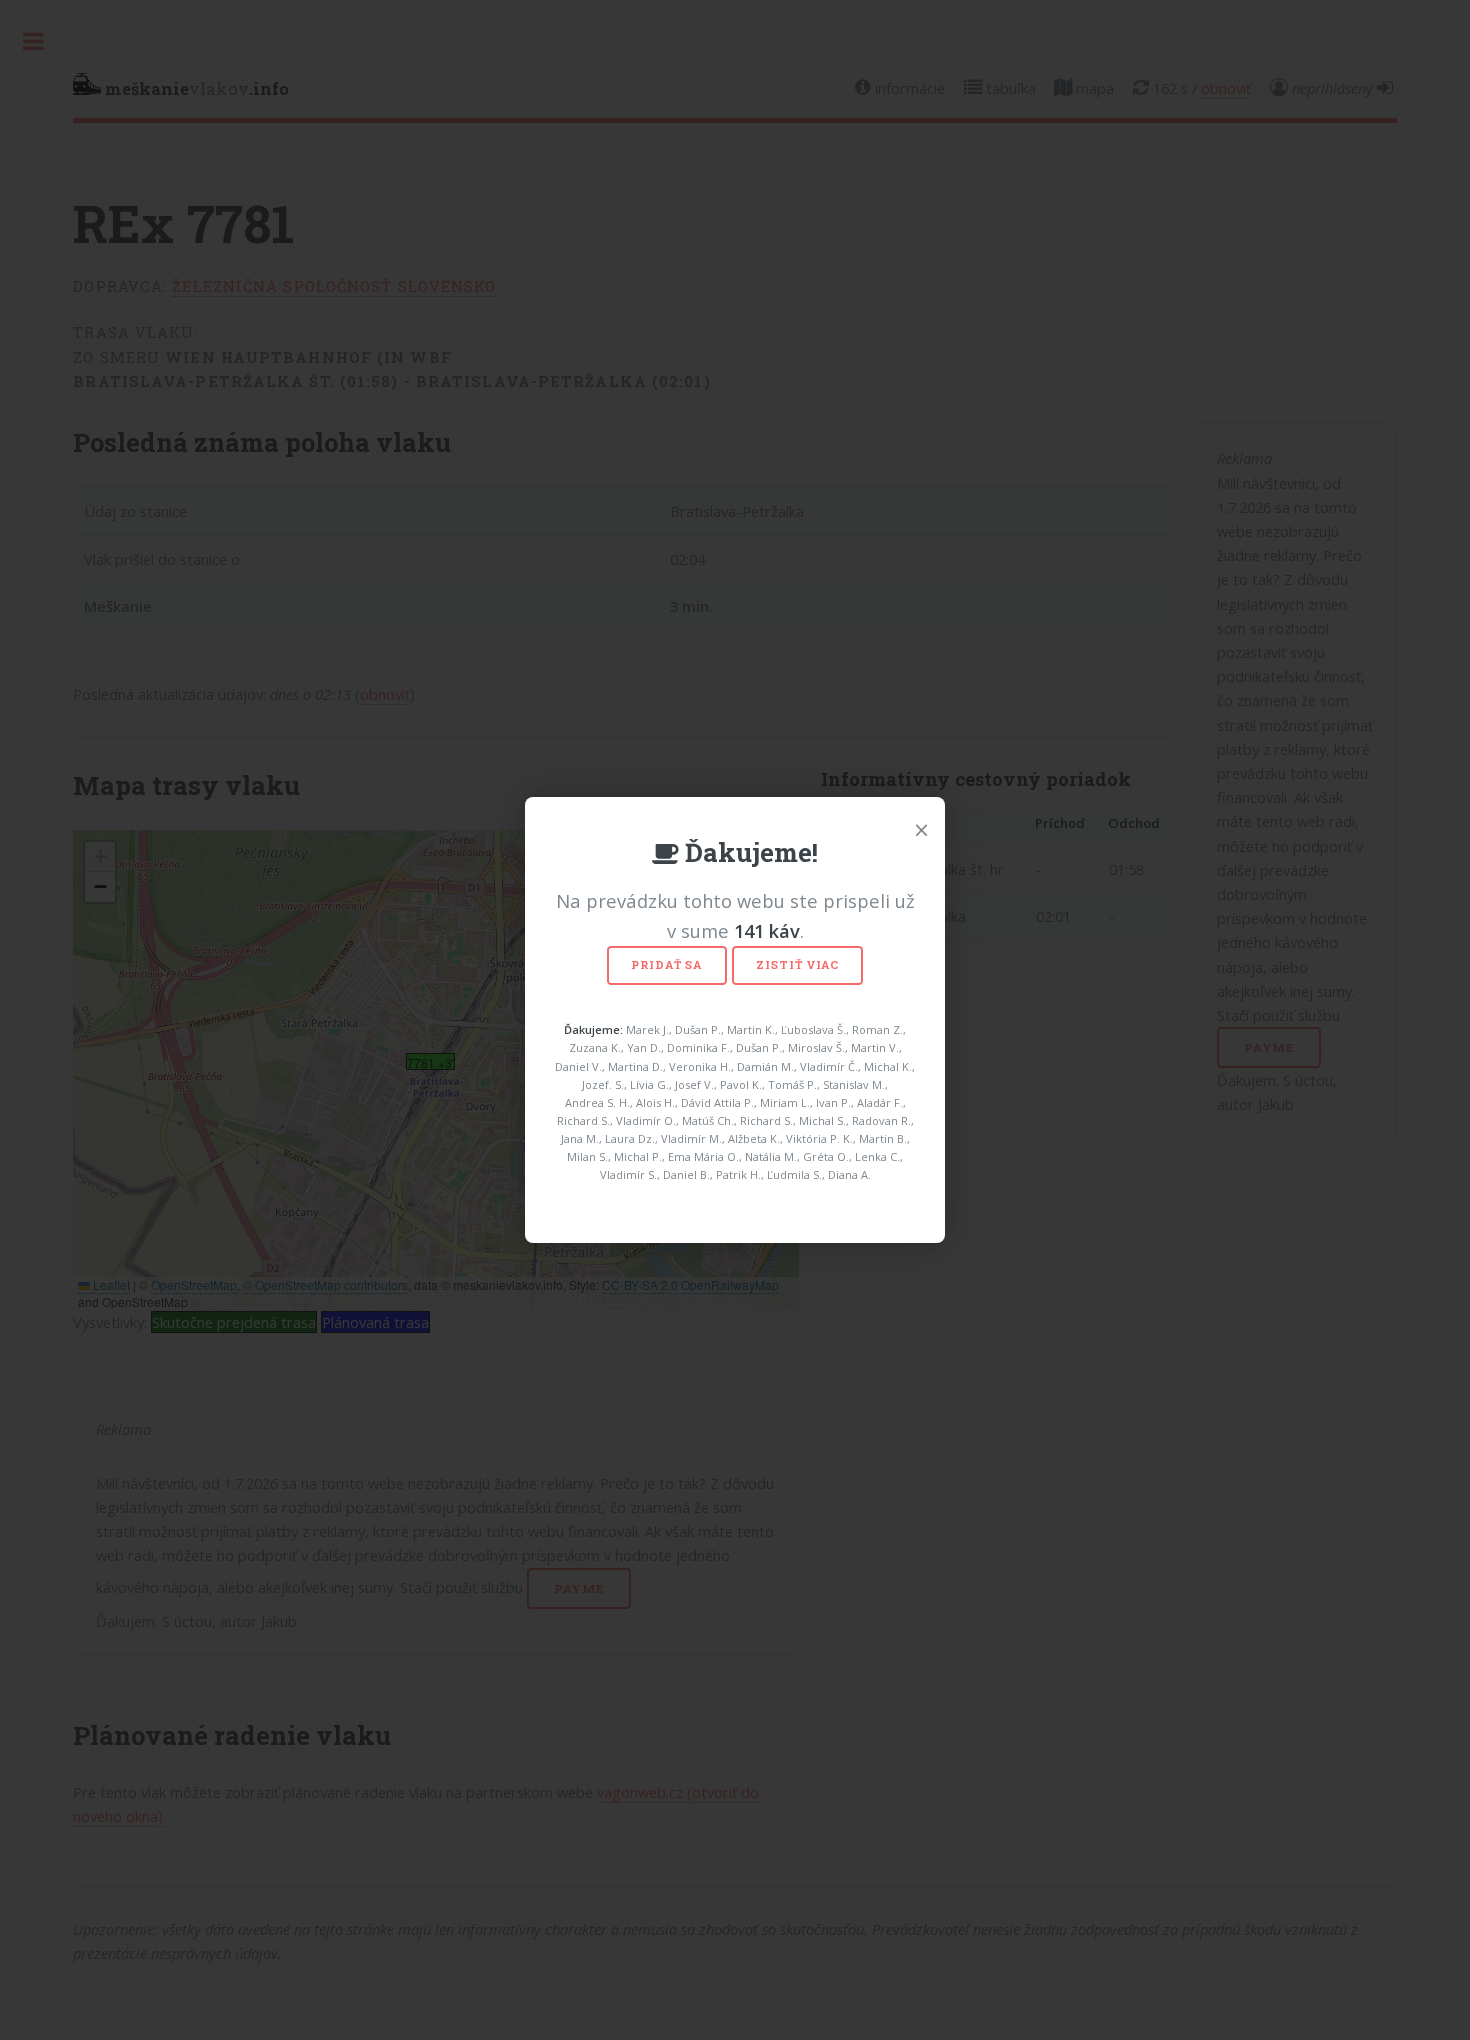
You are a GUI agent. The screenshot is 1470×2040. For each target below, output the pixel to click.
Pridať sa (666, 964)
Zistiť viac (797, 964)
